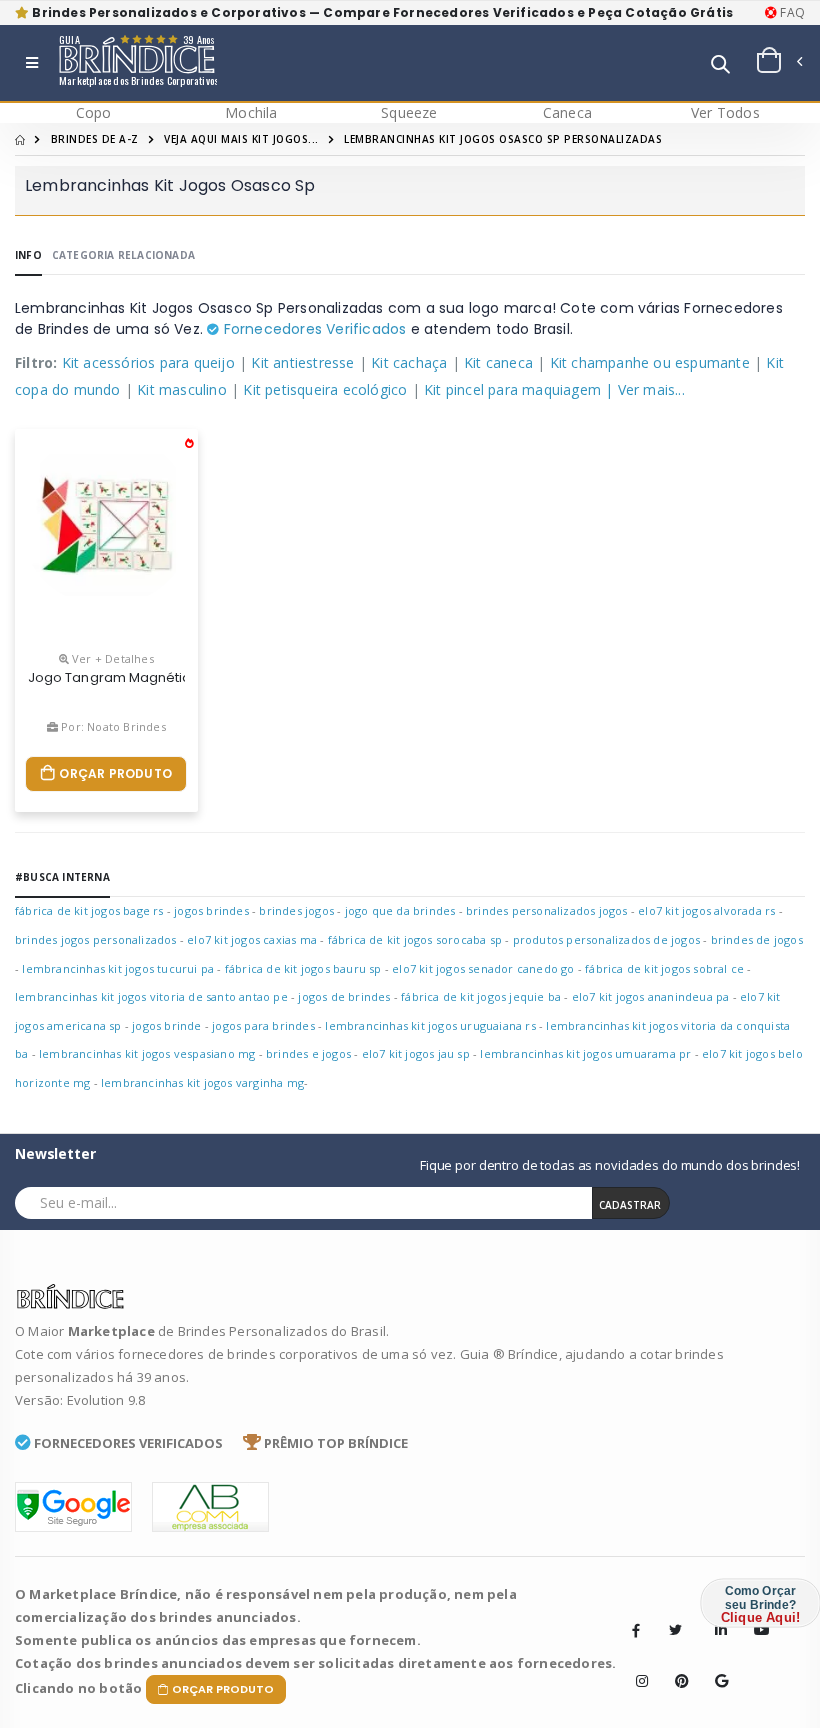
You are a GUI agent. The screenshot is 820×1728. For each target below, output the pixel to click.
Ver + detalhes (111, 658)
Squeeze (409, 112)
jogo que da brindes (402, 910)
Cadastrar (630, 1205)
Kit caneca (498, 362)
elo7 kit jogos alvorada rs (706, 910)
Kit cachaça (409, 362)
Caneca (567, 112)
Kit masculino (182, 389)
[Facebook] (636, 1630)
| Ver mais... (645, 389)
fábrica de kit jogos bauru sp (303, 968)
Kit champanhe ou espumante (650, 362)
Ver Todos (725, 112)
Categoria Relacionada (123, 255)
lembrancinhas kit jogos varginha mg (202, 1082)
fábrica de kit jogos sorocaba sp (415, 939)
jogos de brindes (344, 996)
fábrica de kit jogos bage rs (89, 910)
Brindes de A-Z (95, 139)
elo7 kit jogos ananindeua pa (651, 996)
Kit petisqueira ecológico (325, 389)
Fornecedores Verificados (312, 329)
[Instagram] (636, 1666)
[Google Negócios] (715, 1666)
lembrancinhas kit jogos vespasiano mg (147, 1053)
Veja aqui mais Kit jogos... (241, 139)
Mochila (251, 112)
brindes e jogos (308, 1053)
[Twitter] (675, 1630)
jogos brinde (166, 1025)
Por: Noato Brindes (112, 726)
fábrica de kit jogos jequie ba (481, 996)
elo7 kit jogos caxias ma (252, 939)
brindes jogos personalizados (96, 939)
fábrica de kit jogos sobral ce (664, 968)
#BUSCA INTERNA (62, 877)
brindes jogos (296, 910)
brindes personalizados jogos (547, 910)
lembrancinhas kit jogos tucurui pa (118, 968)
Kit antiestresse (302, 362)
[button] (720, 65)
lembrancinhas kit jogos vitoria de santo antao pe (151, 996)
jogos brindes (211, 910)
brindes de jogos (757, 939)
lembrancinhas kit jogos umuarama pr (585, 1053)
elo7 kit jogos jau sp (416, 1053)
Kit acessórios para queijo (148, 362)
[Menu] (32, 63)
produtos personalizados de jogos (606, 939)
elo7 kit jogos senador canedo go (483, 968)
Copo (94, 112)
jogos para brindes (263, 1025)
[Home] (20, 139)
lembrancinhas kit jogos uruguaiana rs (430, 1025)
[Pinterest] (675, 1666)
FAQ (791, 13)
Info (28, 255)
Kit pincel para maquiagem (512, 389)
